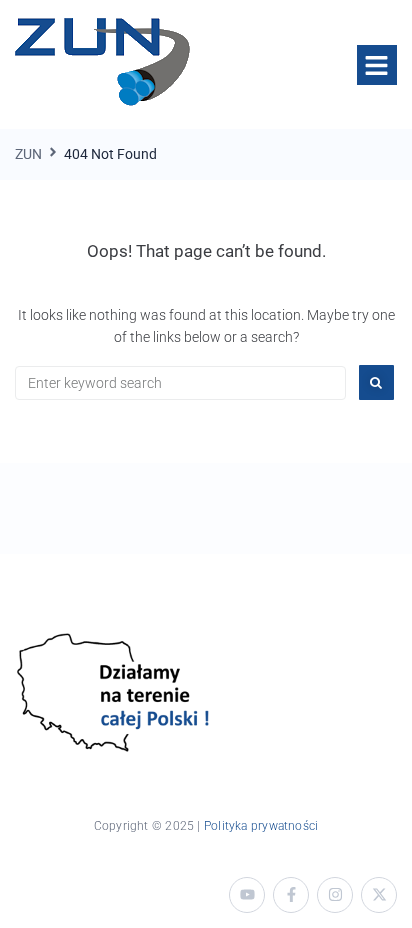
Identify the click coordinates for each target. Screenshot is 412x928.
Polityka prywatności (261, 826)
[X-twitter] (379, 895)
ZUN (28, 154)
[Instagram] (335, 895)
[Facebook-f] (291, 895)
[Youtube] (247, 895)
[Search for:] (180, 383)
